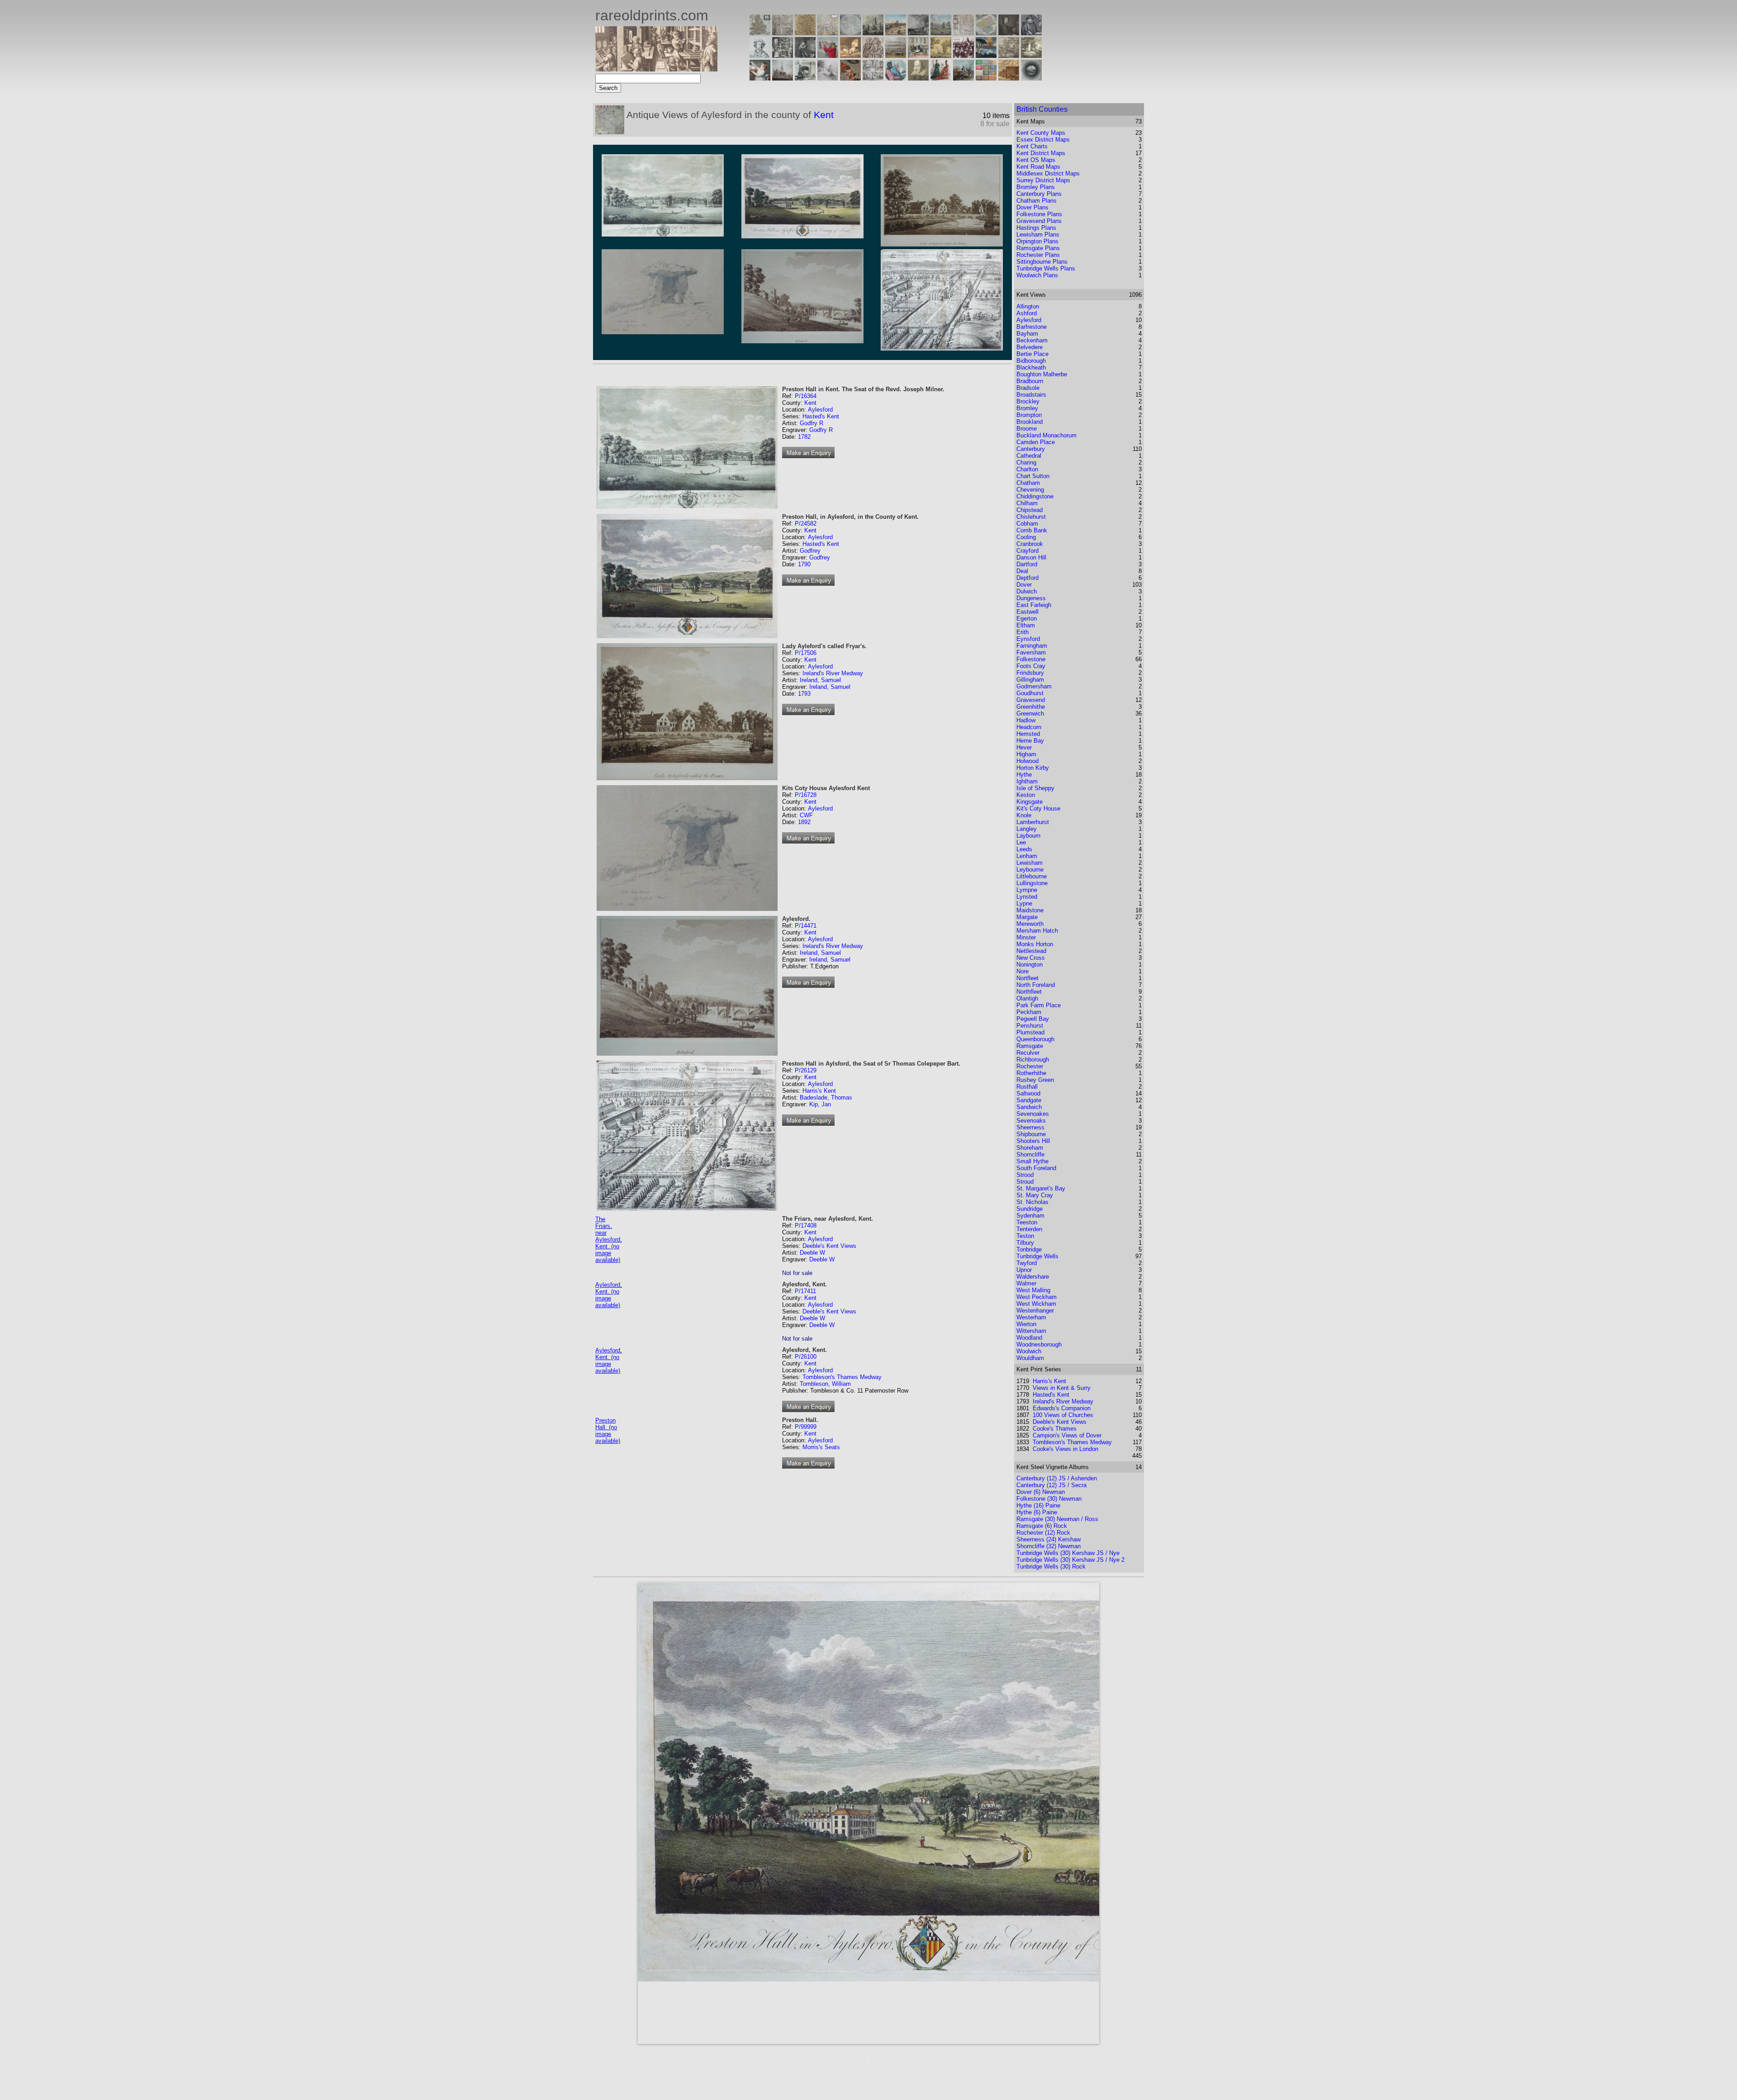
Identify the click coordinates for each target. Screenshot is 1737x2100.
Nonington (1030, 965)
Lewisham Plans (1038, 235)
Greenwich (1030, 713)
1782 (804, 437)
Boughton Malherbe (1042, 374)
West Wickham (1036, 1304)
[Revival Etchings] (828, 78)
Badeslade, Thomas (826, 1097)
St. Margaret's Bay (1041, 1188)
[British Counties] (760, 33)
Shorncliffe (1030, 1154)
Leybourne (1030, 870)
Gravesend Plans (1039, 221)
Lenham (1027, 856)
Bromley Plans (1036, 187)
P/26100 (806, 1357)
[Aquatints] (783, 78)
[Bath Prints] (918, 33)
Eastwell (1027, 612)
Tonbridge (1029, 1249)
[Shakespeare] (918, 78)
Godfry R (812, 423)
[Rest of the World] (850, 33)
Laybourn (1028, 836)
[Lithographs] (805, 78)
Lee (1021, 842)
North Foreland (1036, 985)
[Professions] (896, 78)
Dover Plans (1032, 207)
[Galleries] (986, 55)
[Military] (963, 78)
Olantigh (1027, 998)
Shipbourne (1031, 1134)
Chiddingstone (1035, 496)
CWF (806, 815)
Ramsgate (1030, 1046)
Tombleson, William (825, 1384)
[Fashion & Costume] (941, 78)
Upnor (1024, 1270)
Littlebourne (1032, 876)
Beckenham (1032, 340)
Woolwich (1029, 1351)
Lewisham (1030, 863)
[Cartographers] (1031, 33)
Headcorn (1029, 727)
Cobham (1027, 524)
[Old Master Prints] (1009, 55)
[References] (1009, 78)
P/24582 (806, 524)
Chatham (1028, 483)
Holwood (1027, 761)
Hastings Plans (1036, 228)
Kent (824, 115)
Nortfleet (1027, 978)
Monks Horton (1035, 944)
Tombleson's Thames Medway (842, 1377)
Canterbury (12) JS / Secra (1051, 1485)
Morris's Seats (821, 1447)
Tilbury (1025, 1243)
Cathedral (1029, 456)
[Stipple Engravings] (760, 78)
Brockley (1028, 401)
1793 (804, 694)
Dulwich (1027, 591)
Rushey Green (1035, 1080)
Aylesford (820, 410)
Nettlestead (1031, 951)
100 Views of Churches (1063, 1415)
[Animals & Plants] (850, 55)
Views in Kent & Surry (1062, 1388)
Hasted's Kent (821, 416)
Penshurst (1030, 1026)
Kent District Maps (1041, 153)
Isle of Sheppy (1035, 788)
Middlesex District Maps (1048, 173)
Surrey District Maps (1043, 180)
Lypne (1024, 903)
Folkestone (1031, 659)
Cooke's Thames (1055, 1429)
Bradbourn (1030, 381)
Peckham (1029, 1012)
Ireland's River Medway (833, 673)
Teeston (1027, 1222)
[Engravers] (760, 55)
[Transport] (918, 55)
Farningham (1032, 646)
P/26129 (806, 1070)
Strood (1025, 1175)
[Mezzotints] (1031, 55)
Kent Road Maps (1038, 167)
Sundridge (1030, 1209)
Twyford (1027, 1263)
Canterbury (1031, 449)
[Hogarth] (805, 55)
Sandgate (1029, 1100)
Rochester (1030, 1066)
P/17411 (805, 1291)
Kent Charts (1032, 146)
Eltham (1026, 625)
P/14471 (806, 926)
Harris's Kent (819, 1091)
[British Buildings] (873, 33)
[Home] (656, 69)
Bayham (1027, 334)
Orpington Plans (1037, 241)
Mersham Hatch (1037, 931)
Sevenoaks (1031, 1121)
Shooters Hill (1033, 1141)
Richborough (1033, 1059)
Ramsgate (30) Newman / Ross (1057, 1519)
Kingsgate (1030, 802)
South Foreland (1036, 1168)
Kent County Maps (1041, 133)
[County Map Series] (805, 33)
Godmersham (1034, 686)
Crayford (1027, 551)
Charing (1026, 462)
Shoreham (1030, 1148)
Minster (1026, 937)
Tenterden (1029, 1229)
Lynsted (1027, 897)
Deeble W (812, 1253)
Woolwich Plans (1037, 275)
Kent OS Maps (1036, 160)
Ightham (1027, 781)
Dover (1024, 585)
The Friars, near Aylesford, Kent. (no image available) (609, 1240)
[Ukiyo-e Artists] (850, 78)
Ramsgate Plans (1038, 248)
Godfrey (810, 551)
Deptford (1027, 578)
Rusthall (1027, 1087)
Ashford (1027, 313)
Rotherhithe (1031, 1073)
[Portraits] (873, 55)
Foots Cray (1031, 666)
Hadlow (1026, 720)
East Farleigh (1034, 605)
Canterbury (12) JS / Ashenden (1057, 1478)
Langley (1027, 829)
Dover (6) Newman (1041, 1492)
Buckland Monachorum (1046, 435)
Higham (1026, 754)
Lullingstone (1032, 883)
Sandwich (1029, 1107)
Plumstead (1030, 1032)
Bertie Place (1032, 354)
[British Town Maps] (828, 33)
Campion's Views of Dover (1067, 1435)
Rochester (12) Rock (1043, 1533)
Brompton (1029, 415)
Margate (1027, 917)
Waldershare (1033, 1277)
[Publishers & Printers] (783, 55)
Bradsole (1028, 388)
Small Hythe (1032, 1161)
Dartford (1027, 564)
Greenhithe (1031, 707)
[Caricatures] (828, 55)
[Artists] (1009, 33)
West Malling (1033, 1290)
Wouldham (1030, 1358)
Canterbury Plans (1039, 194)
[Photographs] (963, 55)
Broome (1027, 429)
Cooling (1026, 537)
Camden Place (1036, 442)
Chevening (1030, 490)
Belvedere (1030, 347)
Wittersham (1031, 1331)
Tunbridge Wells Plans (1046, 268)
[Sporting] (896, 55)
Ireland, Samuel (820, 680)
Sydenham (1030, 1216)
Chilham (1027, 503)
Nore (1023, 971)
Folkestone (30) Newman (1049, 1499)
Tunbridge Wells (1037, 1256)
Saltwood (1028, 1093)
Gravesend (1031, 700)
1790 (804, 564)
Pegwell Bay (1033, 1019)
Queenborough (1035, 1039)
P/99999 (806, 1427)
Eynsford (1028, 639)
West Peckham (1037, 1297)
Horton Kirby (1033, 768)
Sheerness (1030, 1127)
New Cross (1031, 958)
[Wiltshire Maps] (963, 33)
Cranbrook (1030, 544)
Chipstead (1030, 510)
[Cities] (896, 33)
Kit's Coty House (1038, 808)
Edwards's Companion (1062, 1408)
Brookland (1030, 422)
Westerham (1031, 1317)
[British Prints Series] (783, 33)
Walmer (1026, 1283)
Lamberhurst (1033, 822)
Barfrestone (1032, 327)
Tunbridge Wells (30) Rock (1051, 1567)
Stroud (1025, 1182)
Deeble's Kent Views (829, 1246)
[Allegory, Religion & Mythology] (873, 78)
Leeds (1024, 849)
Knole (1024, 815)
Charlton (1027, 469)
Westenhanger (1035, 1311)
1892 (804, 822)
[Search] (1031, 78)
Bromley (1027, 408)
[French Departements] (986, 33)
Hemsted (1028, 734)
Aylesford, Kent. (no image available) (609, 1295)
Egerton (1027, 619)
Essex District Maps (1043, 140)
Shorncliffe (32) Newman (1049, 1546)
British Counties (1042, 109)
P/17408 (806, 1225)
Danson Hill (1031, 557)
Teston (1025, 1236)
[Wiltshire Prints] (941, 33)
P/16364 (806, 396)
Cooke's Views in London (1065, 1449)
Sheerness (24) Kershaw (1049, 1539)
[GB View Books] (986, 78)
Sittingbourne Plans (1042, 262)
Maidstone (1030, 910)
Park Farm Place (1039, 1005)
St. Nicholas (1032, 1202)
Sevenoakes (1033, 1114)
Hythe (1024, 775)
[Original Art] (941, 55)
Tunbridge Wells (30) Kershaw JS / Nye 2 (1070, 1560)
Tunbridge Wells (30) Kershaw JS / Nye (1068, 1553)
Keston (1026, 795)
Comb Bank (1032, 530)
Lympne (1027, 890)
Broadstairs (1031, 395)
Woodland (1029, 1338)
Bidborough (1031, 361)
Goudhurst (1030, 693)
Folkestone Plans (1039, 214)
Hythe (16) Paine (1038, 1505)
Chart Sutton (1033, 476)
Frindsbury (1030, 673)
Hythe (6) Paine (1037, 1512)
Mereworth (1030, 924)
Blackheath (1031, 367)
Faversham (1031, 652)
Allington (1028, 306)
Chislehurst (1031, 517)
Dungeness (1031, 598)
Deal (1022, 571)
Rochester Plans (1038, 255)
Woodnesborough (1039, 1344)
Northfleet (1029, 992)
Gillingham (1030, 680)
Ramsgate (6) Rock (1042, 1526)
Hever (1024, 747)
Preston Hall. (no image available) (608, 1431)
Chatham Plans (1037, 201)
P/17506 (806, 653)
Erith (1023, 632)
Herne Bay (1030, 741)
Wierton (1026, 1324)
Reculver (1028, 1053)
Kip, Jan (820, 1104)
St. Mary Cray (1035, 1195)
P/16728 (806, 795)
